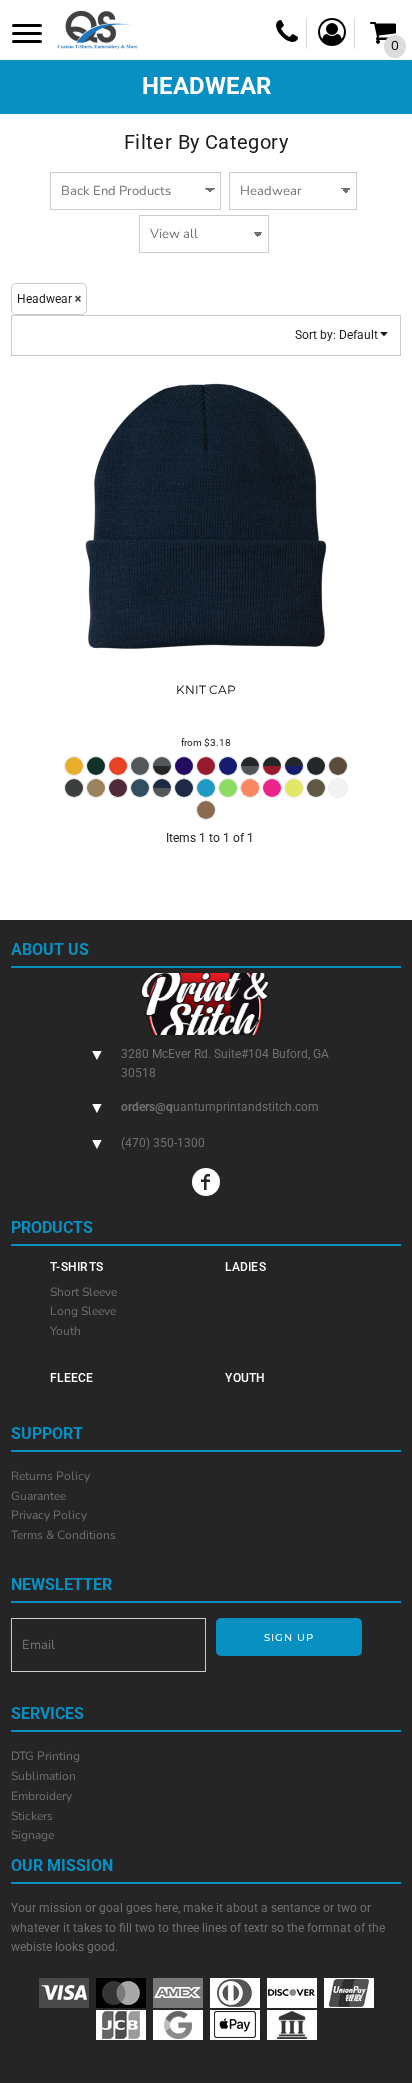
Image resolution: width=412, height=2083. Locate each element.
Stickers (32, 1816)
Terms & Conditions (63, 1535)
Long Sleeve (83, 1311)
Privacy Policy (49, 1515)
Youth (65, 1331)
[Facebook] (206, 1182)
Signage (32, 1835)
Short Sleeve (83, 1292)
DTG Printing (45, 1756)
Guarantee (38, 1496)
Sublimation (43, 1776)
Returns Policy (50, 1476)
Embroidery (41, 1796)
